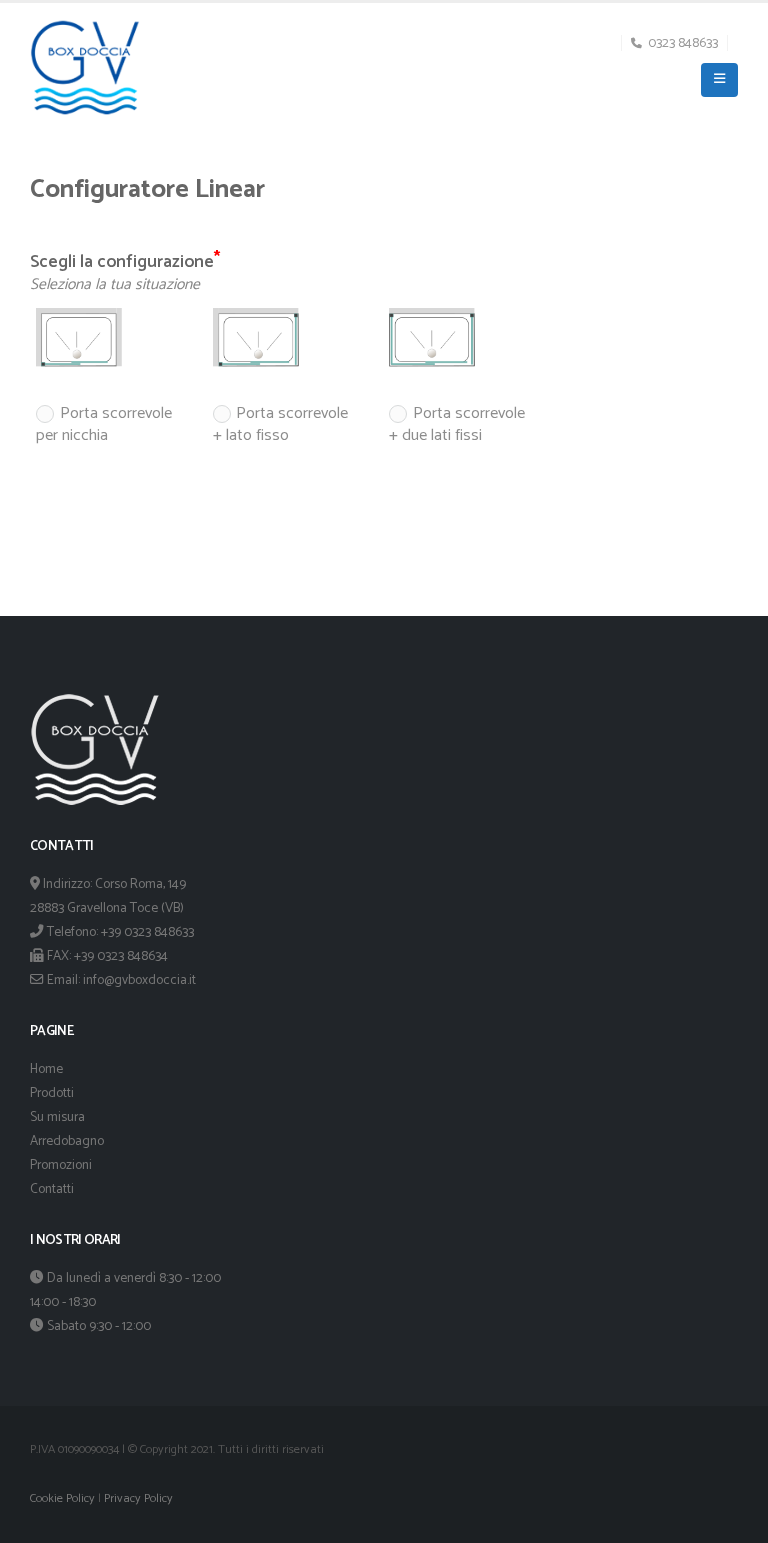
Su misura (57, 1117)
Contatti (52, 1189)
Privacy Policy (138, 1499)
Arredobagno (67, 1141)
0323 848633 (683, 43)
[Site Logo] (85, 67)
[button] (719, 80)
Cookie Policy (62, 1499)
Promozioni (61, 1165)
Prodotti (52, 1093)
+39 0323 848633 (147, 932)
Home (46, 1069)
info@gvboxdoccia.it (139, 980)
